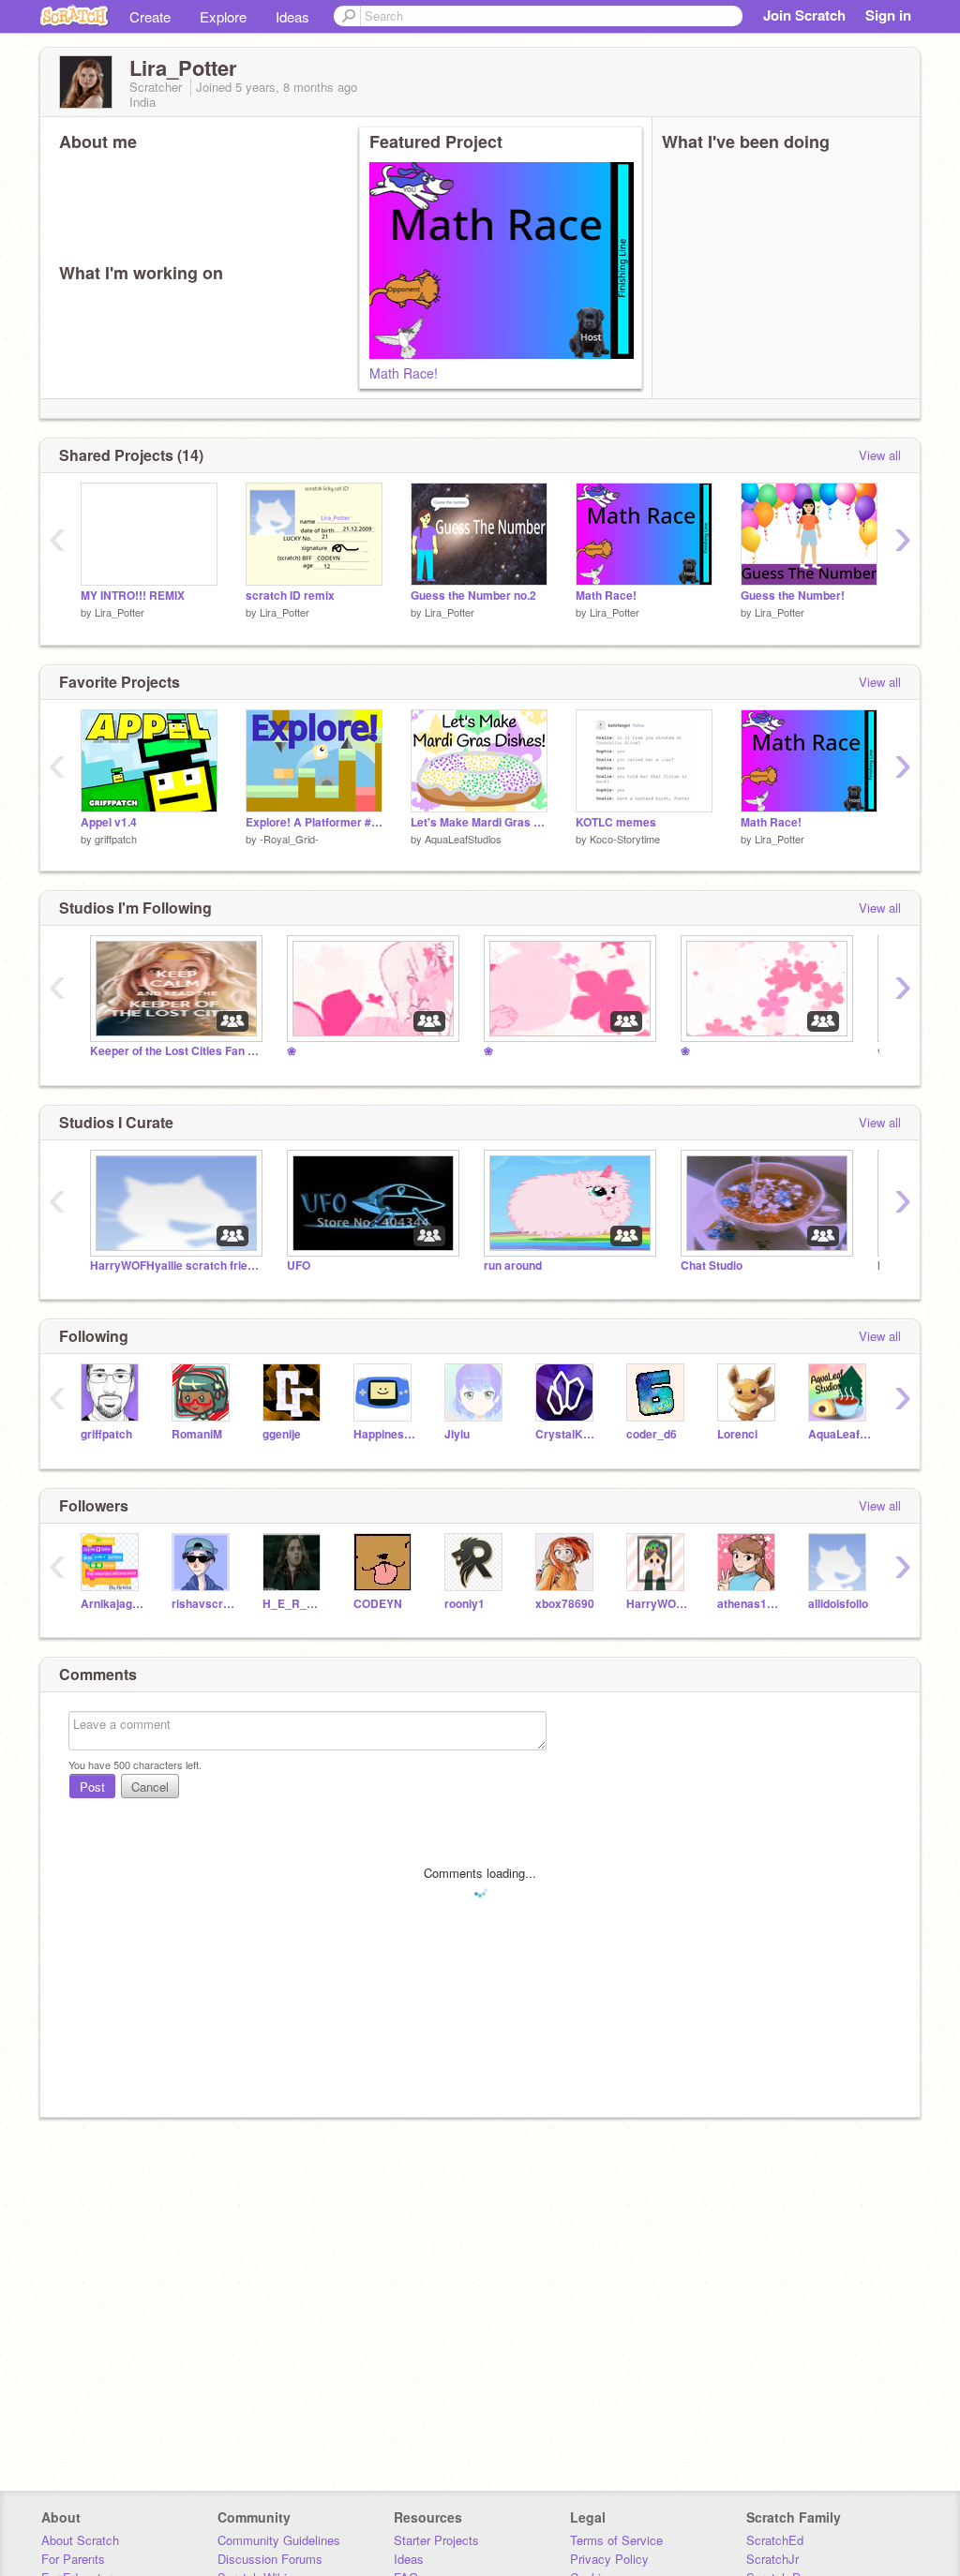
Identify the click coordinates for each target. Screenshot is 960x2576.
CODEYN (378, 1604)
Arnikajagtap (112, 1604)
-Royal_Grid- (289, 839)
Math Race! (404, 373)
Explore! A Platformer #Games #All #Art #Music (314, 822)
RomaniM (197, 1434)
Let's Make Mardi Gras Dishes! (479, 822)
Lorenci (737, 1434)
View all (880, 455)
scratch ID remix (290, 596)
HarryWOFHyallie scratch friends (174, 1266)
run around (513, 1266)
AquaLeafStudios (463, 839)
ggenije (282, 1434)
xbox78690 (565, 1604)
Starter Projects (436, 2540)
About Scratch (80, 2540)
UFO (299, 1266)
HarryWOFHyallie (658, 1604)
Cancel (150, 1787)
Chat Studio (712, 1266)
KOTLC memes (616, 822)
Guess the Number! (793, 596)
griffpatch (116, 839)
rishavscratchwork (203, 1604)
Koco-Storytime (625, 839)
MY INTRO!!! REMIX (133, 596)
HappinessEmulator (385, 1434)
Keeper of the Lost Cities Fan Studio (174, 1051)
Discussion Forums (270, 2559)
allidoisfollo (838, 1604)
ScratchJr (772, 2559)
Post (92, 1787)
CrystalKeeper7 (567, 1434)
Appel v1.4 (109, 822)
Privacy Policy (609, 2559)
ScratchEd (775, 2540)
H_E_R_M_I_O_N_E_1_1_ (294, 1604)
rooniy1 (465, 1604)
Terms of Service (616, 2540)
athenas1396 (749, 1604)
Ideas (292, 16)
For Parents (73, 2559)
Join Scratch (804, 15)
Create (150, 16)
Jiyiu (457, 1434)
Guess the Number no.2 (473, 596)
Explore (223, 16)
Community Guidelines (279, 2540)
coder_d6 (652, 1434)
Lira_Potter (120, 612)
